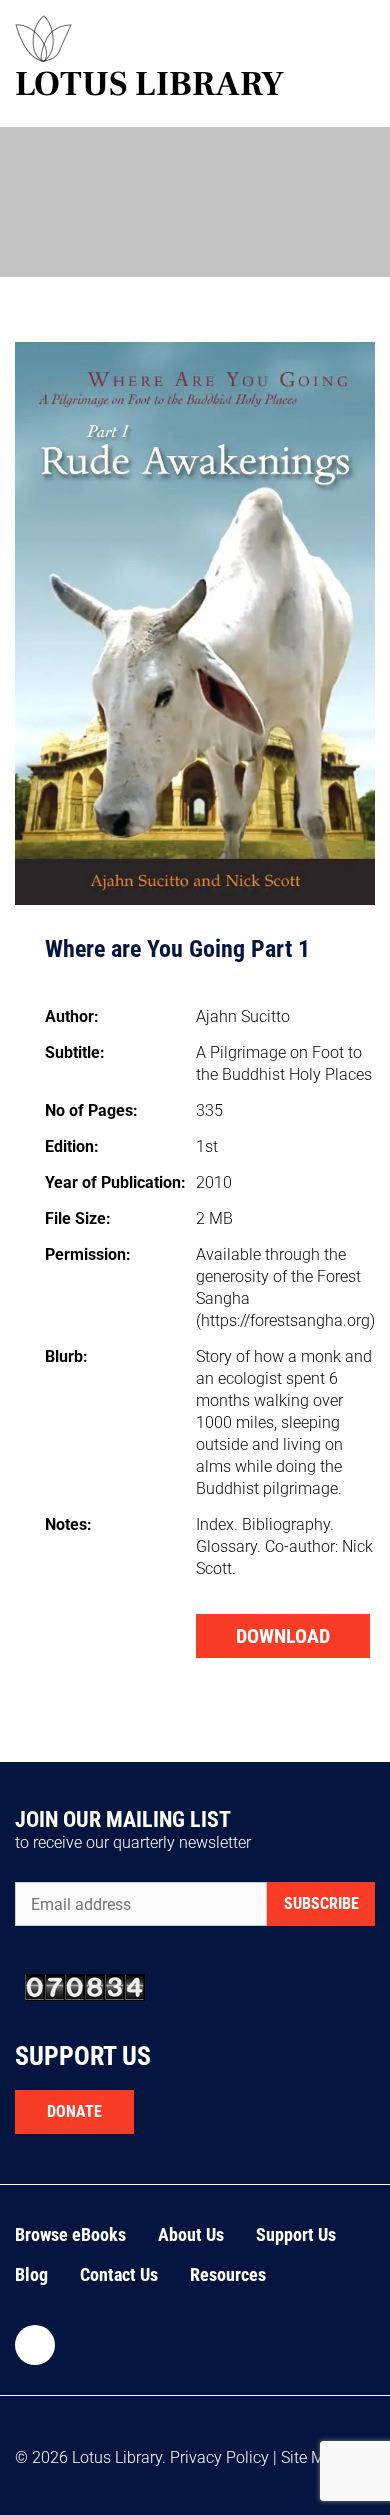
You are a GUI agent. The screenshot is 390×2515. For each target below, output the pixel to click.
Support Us (296, 2234)
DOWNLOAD (283, 1636)
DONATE (74, 2111)
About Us (191, 2234)
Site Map (312, 2457)
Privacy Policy (219, 2457)
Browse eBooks (70, 2234)
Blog (31, 2274)
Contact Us (119, 2274)
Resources (228, 2274)
